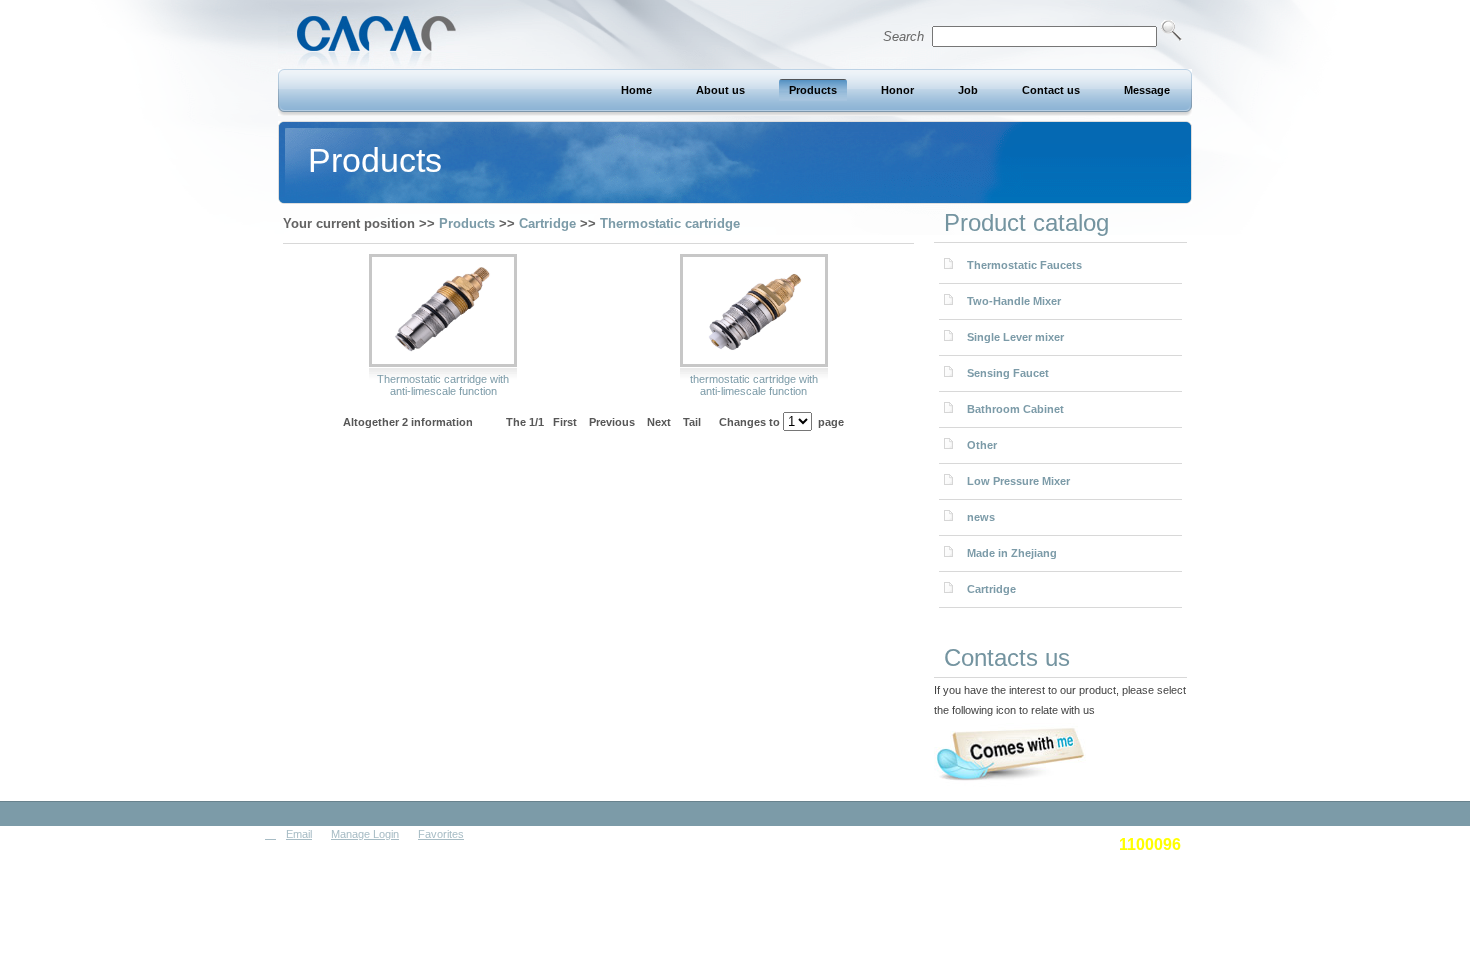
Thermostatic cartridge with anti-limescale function (443, 385)
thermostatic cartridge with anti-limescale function (754, 385)
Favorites (441, 834)
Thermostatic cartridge (670, 223)
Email (299, 834)
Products (467, 223)
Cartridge (547, 223)
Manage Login (365, 834)
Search (907, 36)
